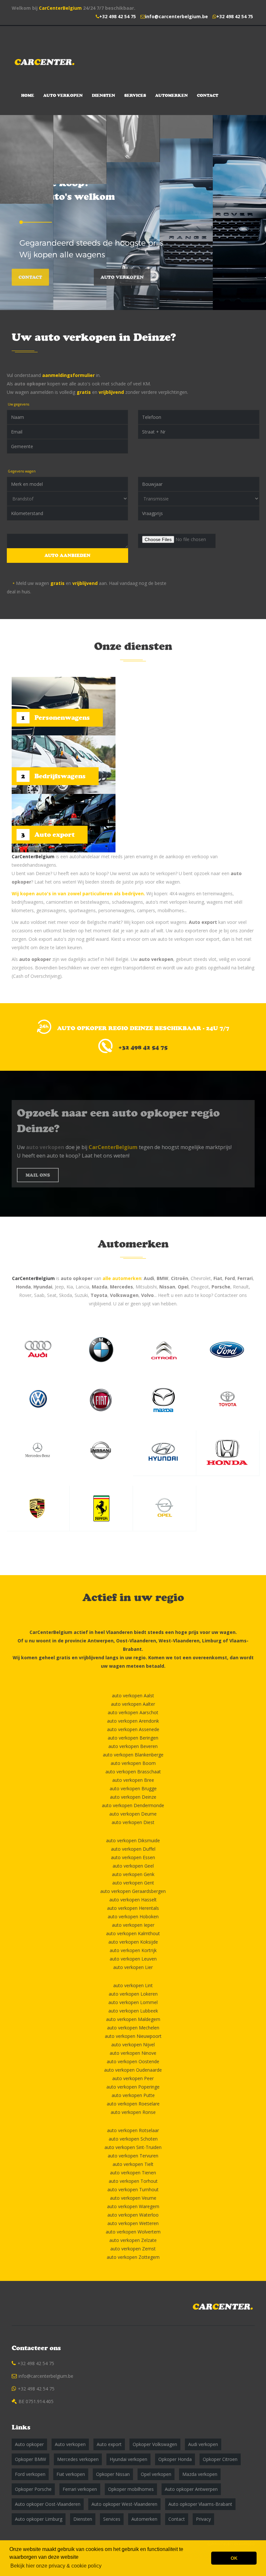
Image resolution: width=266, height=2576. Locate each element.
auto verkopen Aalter (133, 1704)
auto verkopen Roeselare (133, 2104)
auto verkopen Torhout (133, 2181)
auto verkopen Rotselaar (133, 2130)
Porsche (221, 1287)
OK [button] (234, 2558)
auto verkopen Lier (133, 1967)
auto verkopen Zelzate (133, 2240)
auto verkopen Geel (133, 1866)
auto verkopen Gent (133, 1883)
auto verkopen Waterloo (133, 2215)
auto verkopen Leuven (133, 1959)
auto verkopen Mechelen (133, 2028)
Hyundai (43, 1287)
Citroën (180, 1278)
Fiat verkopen (71, 2474)
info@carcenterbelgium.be (176, 16)
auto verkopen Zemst (133, 2249)
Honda (23, 1287)
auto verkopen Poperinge (133, 2087)
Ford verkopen (30, 2474)
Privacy (203, 2519)
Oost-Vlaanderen (136, 1641)
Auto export (203, 922)
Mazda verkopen (200, 2474)
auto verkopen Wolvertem (133, 2232)
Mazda (100, 1287)
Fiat (218, 1278)
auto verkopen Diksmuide (133, 1840)
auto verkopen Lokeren (133, 1994)
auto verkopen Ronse (133, 2112)
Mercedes (121, 1287)
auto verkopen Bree (133, 1780)
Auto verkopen (63, 95)
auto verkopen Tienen (133, 2173)
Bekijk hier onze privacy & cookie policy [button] (56, 2566)
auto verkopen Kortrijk (133, 1950)
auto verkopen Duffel (133, 1849)
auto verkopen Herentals (133, 1908)
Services (135, 95)
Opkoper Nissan (113, 2474)
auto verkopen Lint (133, 1985)
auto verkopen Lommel (133, 2002)
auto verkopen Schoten (133, 2139)
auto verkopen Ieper (133, 1925)
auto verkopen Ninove (133, 2053)
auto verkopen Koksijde (133, 1942)
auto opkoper (30, 384)
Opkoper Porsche (33, 2489)
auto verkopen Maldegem (133, 2019)
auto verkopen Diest (133, 1822)
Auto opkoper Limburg (39, 2519)
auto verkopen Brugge (133, 1788)
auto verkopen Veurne (133, 2198)
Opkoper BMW (30, 2459)
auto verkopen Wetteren (133, 2223)
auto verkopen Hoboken (133, 1916)
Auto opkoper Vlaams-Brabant (200, 2504)
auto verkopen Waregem (133, 2206)
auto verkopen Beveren (133, 1746)
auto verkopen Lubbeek (133, 2011)
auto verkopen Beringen (133, 1738)
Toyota (99, 1295)
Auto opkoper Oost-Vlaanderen (48, 2504)
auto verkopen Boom (133, 1763)
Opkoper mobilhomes (131, 2489)
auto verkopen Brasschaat (133, 1772)
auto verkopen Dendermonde (133, 1805)
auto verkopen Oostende (133, 2061)
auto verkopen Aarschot (133, 1712)
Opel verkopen (156, 2474)
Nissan (167, 1287)
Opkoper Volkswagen (155, 2444)
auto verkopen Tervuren (133, 2156)
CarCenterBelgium (60, 8)
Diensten (103, 95)
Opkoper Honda (175, 2459)
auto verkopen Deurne (133, 1814)
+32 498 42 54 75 (118, 16)
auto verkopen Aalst (133, 1696)
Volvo (147, 1295)
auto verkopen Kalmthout (133, 1933)
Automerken (171, 95)
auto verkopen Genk (133, 1874)
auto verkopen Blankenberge (133, 1755)
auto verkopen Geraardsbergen (133, 1891)
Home (28, 95)
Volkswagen (124, 1295)
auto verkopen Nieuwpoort (133, 2036)
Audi (149, 1278)
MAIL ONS (38, 1175)
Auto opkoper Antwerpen (191, 2489)
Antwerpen (101, 1641)
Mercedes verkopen (78, 2459)
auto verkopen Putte (133, 2095)
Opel (183, 1287)
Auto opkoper (29, 2444)
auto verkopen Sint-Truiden (133, 2147)
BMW (163, 1278)
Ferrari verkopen (80, 2489)
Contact (208, 95)
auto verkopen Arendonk (133, 1721)
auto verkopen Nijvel (133, 2045)
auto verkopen (156, 959)
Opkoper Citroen (220, 2459)
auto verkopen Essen (133, 1857)
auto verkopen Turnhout (133, 2189)
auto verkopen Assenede (133, 1729)
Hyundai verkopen (128, 2459)
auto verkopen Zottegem (133, 2257)
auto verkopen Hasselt (133, 1900)
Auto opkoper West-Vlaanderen (124, 2504)
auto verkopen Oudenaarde (133, 2070)
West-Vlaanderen (179, 1641)
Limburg (212, 1641)
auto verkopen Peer (133, 2078)
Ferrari (245, 1278)
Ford (230, 1278)
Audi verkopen (203, 2444)
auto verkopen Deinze (133, 1797)
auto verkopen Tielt (133, 2164)
